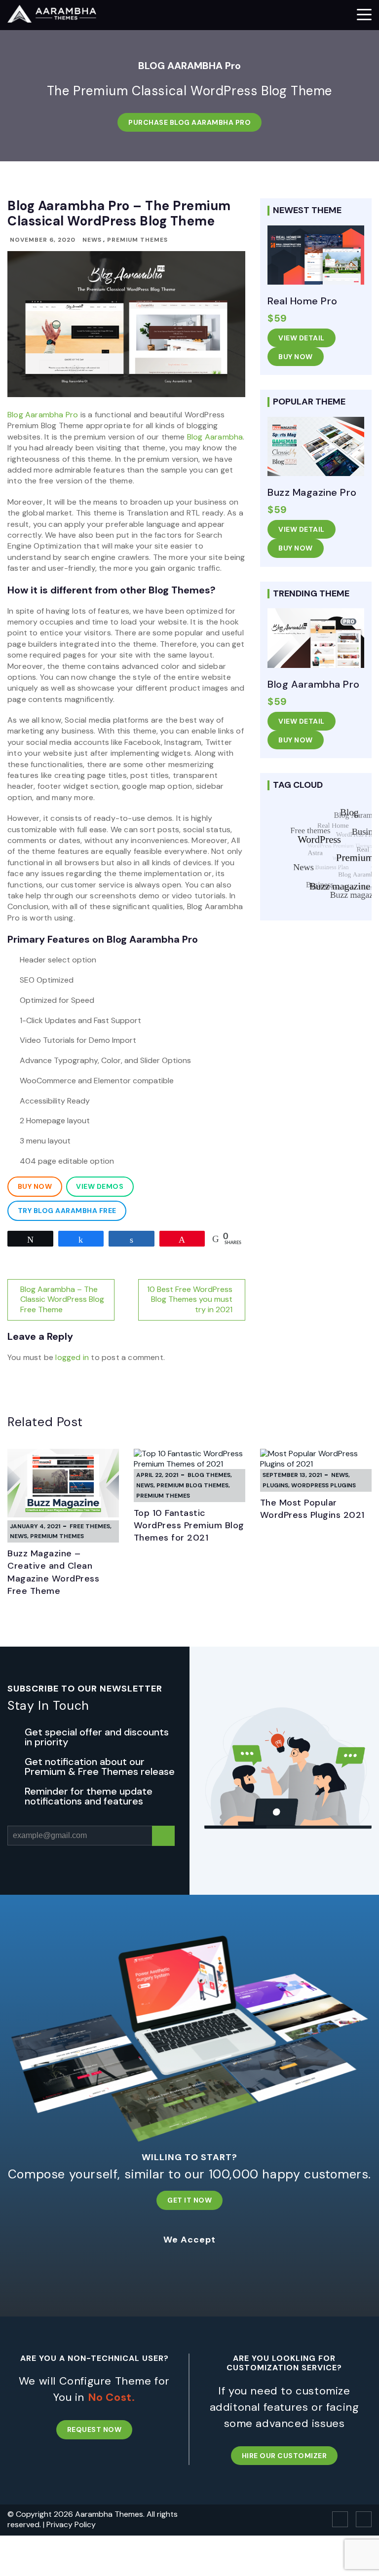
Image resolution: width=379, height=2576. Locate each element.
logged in (72, 1357)
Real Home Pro (303, 301)
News (92, 240)
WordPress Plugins (323, 1485)
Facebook (340, 2519)
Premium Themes (137, 240)
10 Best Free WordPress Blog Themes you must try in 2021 (190, 1300)
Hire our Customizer (284, 2456)
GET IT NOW (189, 2200)
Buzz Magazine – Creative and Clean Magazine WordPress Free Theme (53, 1572)
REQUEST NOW (95, 2429)
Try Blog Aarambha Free (67, 1211)
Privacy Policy (71, 2524)
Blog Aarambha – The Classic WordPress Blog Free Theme (62, 1300)
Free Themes (90, 1526)
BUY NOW (296, 357)
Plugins (275, 1485)
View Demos (100, 1186)
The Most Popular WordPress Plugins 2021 (312, 1509)
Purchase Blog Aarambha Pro (189, 122)
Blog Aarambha (215, 437)
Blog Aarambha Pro (43, 415)
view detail (302, 338)
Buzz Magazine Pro (312, 492)
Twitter (364, 2519)
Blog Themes (209, 1475)
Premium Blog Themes (192, 1485)
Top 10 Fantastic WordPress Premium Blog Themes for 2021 (189, 1525)
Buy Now (35, 1186)
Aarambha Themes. (111, 2514)
